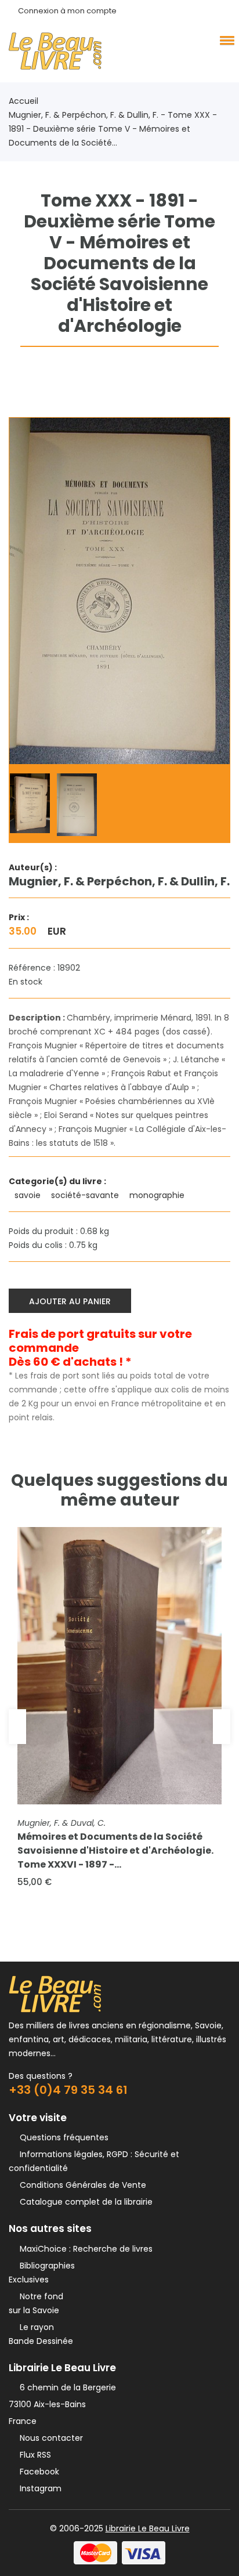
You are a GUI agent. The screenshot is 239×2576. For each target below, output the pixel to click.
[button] (225, 40)
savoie (29, 1195)
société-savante (86, 1195)
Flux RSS (33, 2455)
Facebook (37, 2472)
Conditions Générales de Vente (81, 2185)
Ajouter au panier (70, 1301)
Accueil (23, 101)
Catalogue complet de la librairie (84, 2202)
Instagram (38, 2488)
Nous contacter (49, 2438)
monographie (158, 1195)
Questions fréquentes (62, 2137)
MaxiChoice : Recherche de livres (84, 2249)
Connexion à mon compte (67, 11)
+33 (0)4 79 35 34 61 (68, 2090)
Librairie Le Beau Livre (148, 2528)
